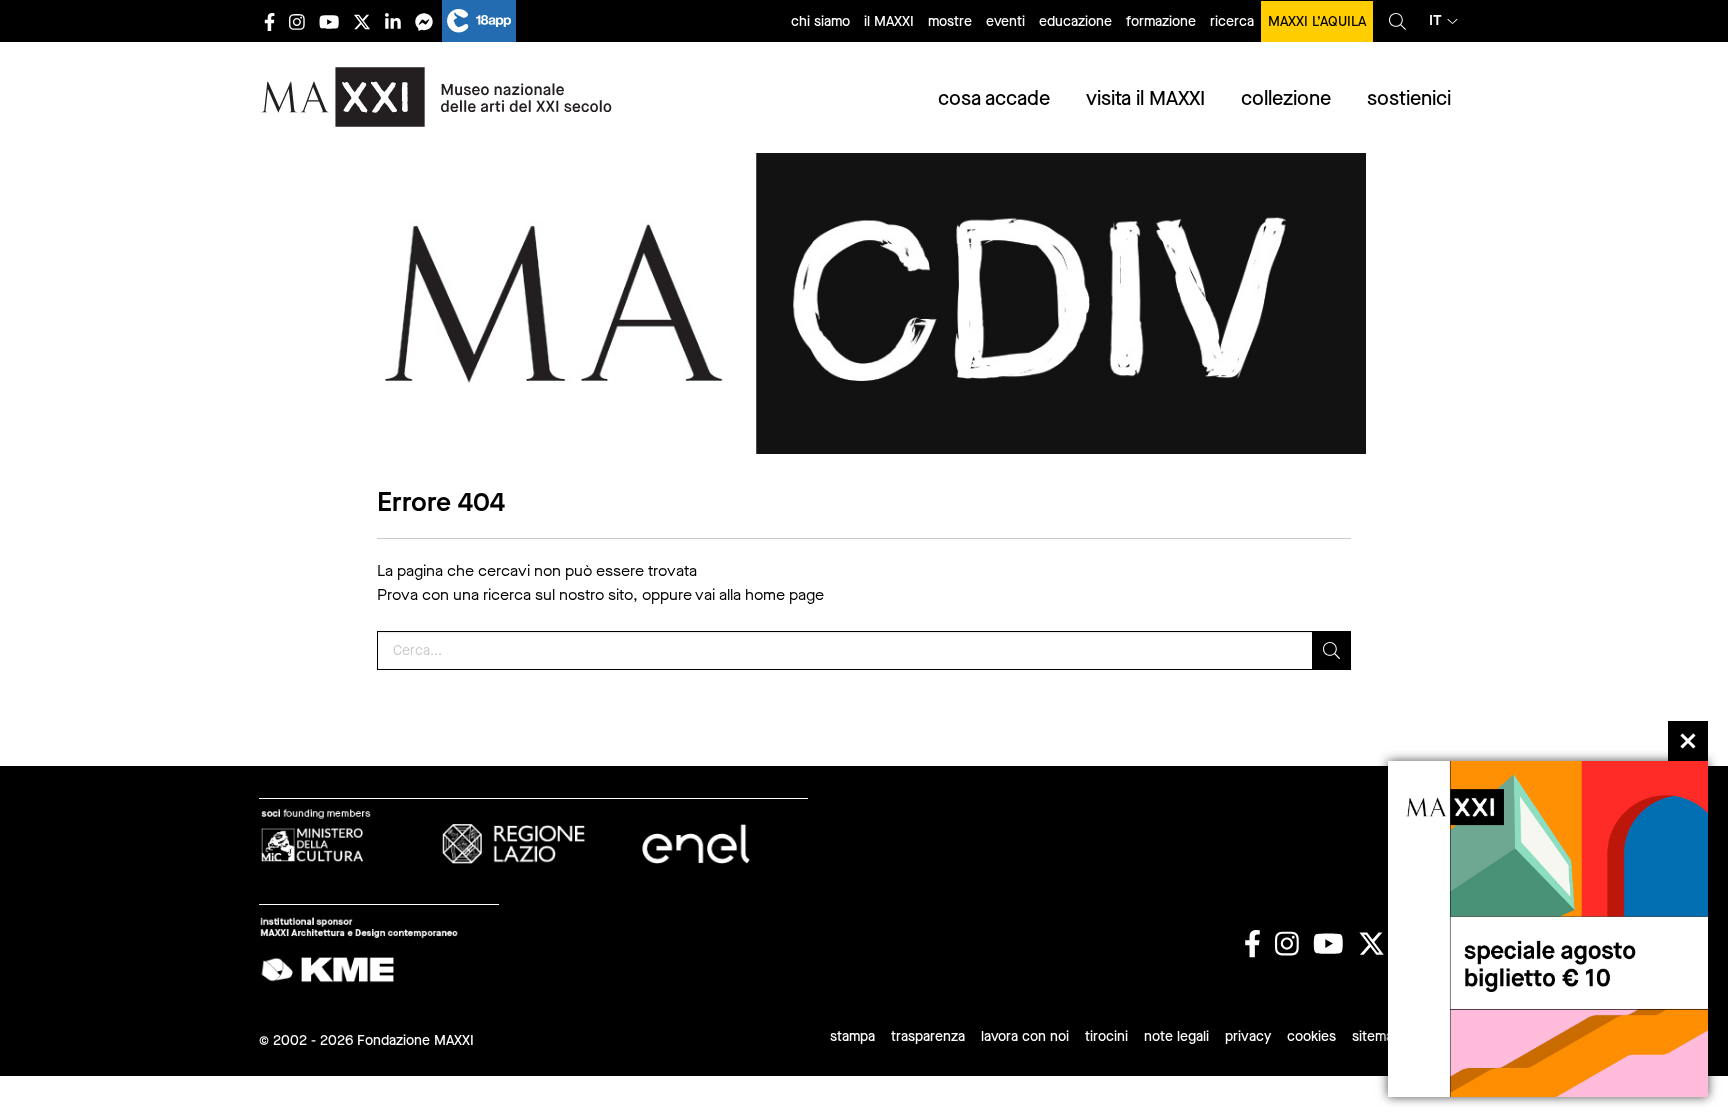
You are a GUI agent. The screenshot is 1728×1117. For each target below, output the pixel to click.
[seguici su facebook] (269, 21)
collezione (1286, 98)
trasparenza (928, 1036)
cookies (1311, 1036)
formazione (1161, 21)
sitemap (1376, 1036)
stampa (852, 1036)
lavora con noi (1025, 1036)
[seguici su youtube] (329, 21)
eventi (1005, 21)
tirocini (1106, 1036)
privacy (1248, 1036)
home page (784, 594)
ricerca (1232, 21)
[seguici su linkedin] (393, 21)
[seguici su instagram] (297, 21)
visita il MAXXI (1145, 98)
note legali (1176, 1036)
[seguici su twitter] (362, 21)
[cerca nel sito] (1397, 21)
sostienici (1409, 98)
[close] (1688, 741)
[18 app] (479, 21)
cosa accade (994, 98)
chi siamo (820, 21)
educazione (1075, 21)
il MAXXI (889, 21)
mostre (950, 21)
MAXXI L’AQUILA (1317, 21)
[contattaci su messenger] (424, 21)
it (1435, 20)
